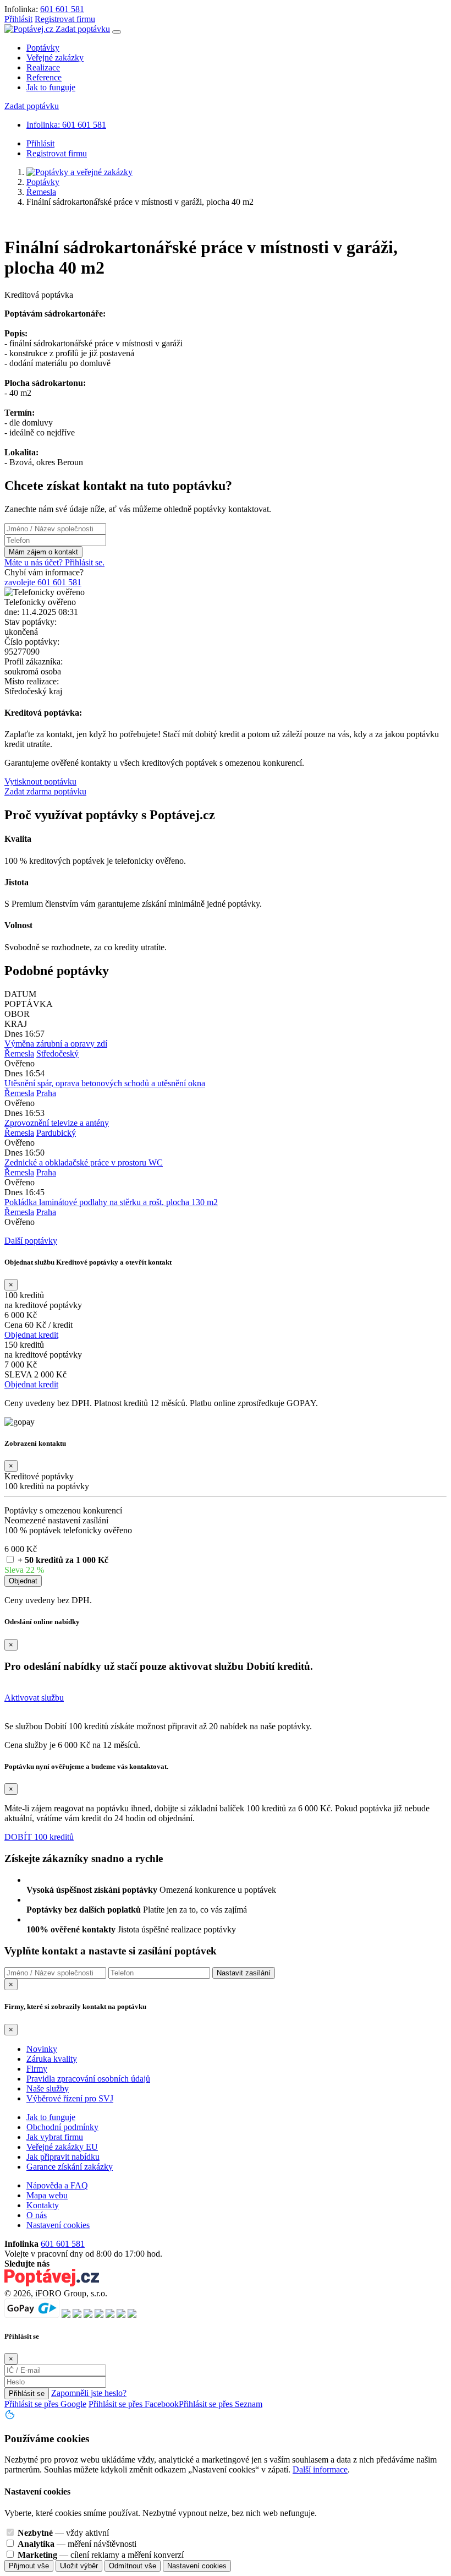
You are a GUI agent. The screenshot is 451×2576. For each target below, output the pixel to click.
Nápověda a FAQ (57, 2185)
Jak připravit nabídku (63, 2157)
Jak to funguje (51, 87)
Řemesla (41, 192)
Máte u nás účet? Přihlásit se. (54, 562)
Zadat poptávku (83, 29)
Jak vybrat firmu (55, 2137)
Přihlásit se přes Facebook (134, 2404)
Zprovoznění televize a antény (57, 1123)
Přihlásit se (27, 2393)
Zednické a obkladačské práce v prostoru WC (84, 1162)
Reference (44, 77)
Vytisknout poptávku (40, 781)
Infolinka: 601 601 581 (66, 125)
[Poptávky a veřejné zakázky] (79, 172)
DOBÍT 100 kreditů (39, 1837)
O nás (37, 2215)
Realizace (43, 67)
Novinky (42, 2049)
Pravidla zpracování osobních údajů (88, 2079)
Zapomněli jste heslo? (89, 2393)
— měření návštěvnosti (77, 2544)
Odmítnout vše (133, 2566)
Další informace (320, 2469)
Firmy (37, 2069)
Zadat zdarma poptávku (45, 791)
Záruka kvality (52, 2059)
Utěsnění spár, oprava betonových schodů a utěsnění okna (105, 1083)
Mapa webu (47, 2195)
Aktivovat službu (34, 1698)
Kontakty (43, 2205)
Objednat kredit (31, 1335)
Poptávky (43, 48)
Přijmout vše (29, 2566)
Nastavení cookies (58, 2225)
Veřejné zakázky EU (62, 2147)
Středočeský (57, 1053)
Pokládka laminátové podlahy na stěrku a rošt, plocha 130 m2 (111, 1202)
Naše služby (48, 2088)
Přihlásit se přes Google (45, 2404)
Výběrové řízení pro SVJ (70, 2098)
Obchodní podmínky (62, 2127)
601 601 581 (62, 9)
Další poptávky (31, 1241)
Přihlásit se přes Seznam (221, 2404)
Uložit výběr (79, 2566)
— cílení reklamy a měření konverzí (101, 2555)
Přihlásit (18, 19)
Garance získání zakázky (70, 2167)
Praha (46, 1093)
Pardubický (56, 1133)
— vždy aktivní (63, 2533)
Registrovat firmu (65, 19)
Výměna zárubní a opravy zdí (56, 1044)
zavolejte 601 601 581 (43, 582)
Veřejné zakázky (55, 58)
